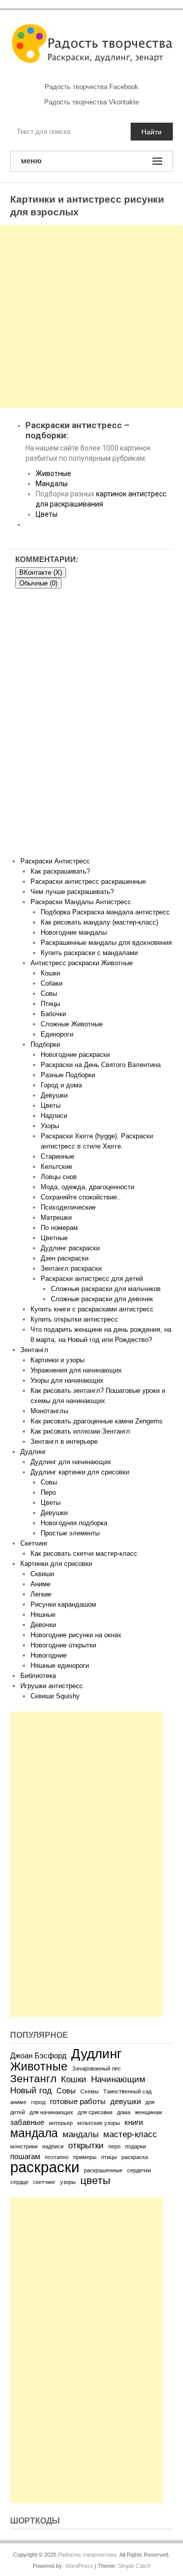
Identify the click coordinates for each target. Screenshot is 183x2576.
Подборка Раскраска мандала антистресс (105, 912)
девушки (126, 2102)
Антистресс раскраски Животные (82, 963)
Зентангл (34, 1350)
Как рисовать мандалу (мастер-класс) (99, 922)
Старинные (57, 1156)
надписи (53, 2146)
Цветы (47, 514)
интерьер (61, 2123)
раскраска (135, 2157)
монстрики (24, 2146)
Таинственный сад (127, 2091)
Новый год (31, 2090)
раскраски (45, 2167)
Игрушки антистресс (52, 1686)
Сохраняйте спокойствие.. (81, 1197)
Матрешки (56, 1217)
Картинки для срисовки (56, 1564)
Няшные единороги (60, 1665)
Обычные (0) (38, 583)
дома (124, 2112)
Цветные (54, 1238)
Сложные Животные (72, 1024)
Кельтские (56, 1167)
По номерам (59, 1228)
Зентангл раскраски (71, 1268)
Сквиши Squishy (55, 1696)
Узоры (50, 1126)
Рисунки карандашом (63, 1604)
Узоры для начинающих (67, 1380)
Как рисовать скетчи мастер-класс (84, 1553)
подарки (135, 2146)
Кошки (50, 973)
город (38, 2102)
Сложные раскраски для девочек (102, 1299)
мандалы (81, 2134)
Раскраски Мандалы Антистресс (81, 902)
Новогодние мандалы (74, 932)
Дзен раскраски (65, 1258)
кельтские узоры (99, 2123)
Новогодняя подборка (74, 1523)
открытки (86, 2145)
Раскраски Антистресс (55, 861)
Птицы (50, 1004)
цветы (95, 2180)
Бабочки (53, 1014)
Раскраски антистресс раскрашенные (88, 881)
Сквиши (42, 1574)
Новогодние (49, 1655)
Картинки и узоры (57, 1360)
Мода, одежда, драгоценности (87, 1187)
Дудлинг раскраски (70, 1248)
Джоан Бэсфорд (38, 2056)
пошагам (25, 2157)
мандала (34, 2133)
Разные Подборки (68, 1075)
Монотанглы (49, 1411)
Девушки (54, 1095)
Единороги (57, 1034)
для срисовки (95, 2112)
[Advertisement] (91, 317)
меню (31, 161)
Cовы (49, 1482)
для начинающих (51, 2112)
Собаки (52, 983)
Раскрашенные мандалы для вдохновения (106, 943)
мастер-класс (130, 2134)
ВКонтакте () (41, 572)
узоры (68, 2182)
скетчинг (44, 2182)
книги (134, 2122)
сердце (19, 2182)
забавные (27, 2122)
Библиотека (38, 1676)
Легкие (41, 1594)
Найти (151, 132)
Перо (48, 1492)
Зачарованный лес (97, 2068)
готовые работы (78, 2102)
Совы (49, 993)
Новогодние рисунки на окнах (76, 1635)
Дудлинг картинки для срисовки (80, 1472)
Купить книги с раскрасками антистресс (92, 1309)
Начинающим (118, 2079)
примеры (85, 2157)
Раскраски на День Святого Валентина (101, 1065)
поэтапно (57, 2157)
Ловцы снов (59, 1177)
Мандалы (52, 484)
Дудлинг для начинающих (71, 1462)
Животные (53, 473)
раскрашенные (103, 2170)
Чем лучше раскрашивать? (72, 892)
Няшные (43, 1615)
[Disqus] (91, 726)
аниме (18, 2102)
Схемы (89, 2091)
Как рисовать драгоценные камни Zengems (97, 1421)
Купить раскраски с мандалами (89, 953)
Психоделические (68, 1207)
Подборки (45, 1044)
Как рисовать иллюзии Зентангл (80, 1431)
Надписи (54, 1116)
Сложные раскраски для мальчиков (106, 1289)
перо (114, 2146)
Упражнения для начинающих (76, 1370)
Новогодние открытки (63, 1645)
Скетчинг (34, 1543)
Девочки (43, 1625)
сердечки (139, 2170)
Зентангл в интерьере (64, 1441)
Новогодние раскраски (75, 1055)
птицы (109, 2157)
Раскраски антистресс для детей (92, 1279)
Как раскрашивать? (60, 871)
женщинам (148, 2112)
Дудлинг (33, 1452)
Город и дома (61, 1085)
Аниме (40, 1584)
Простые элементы (70, 1533)
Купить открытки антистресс (74, 1319)
